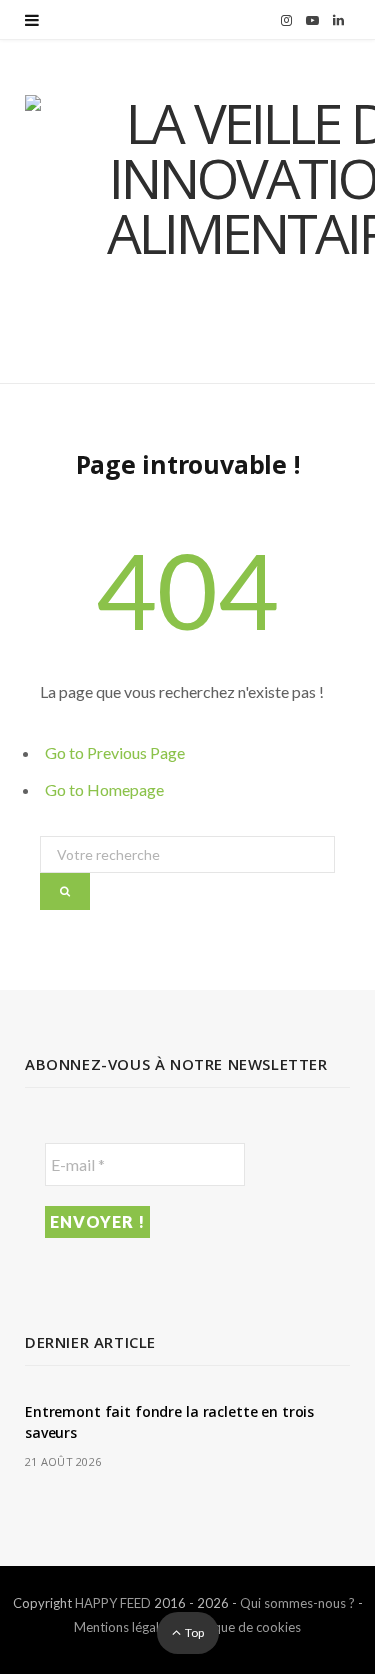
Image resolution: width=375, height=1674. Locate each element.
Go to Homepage (104, 789)
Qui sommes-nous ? (297, 1603)
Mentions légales (123, 1627)
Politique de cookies (242, 1627)
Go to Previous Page (115, 752)
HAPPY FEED (113, 1603)
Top (193, 1632)
